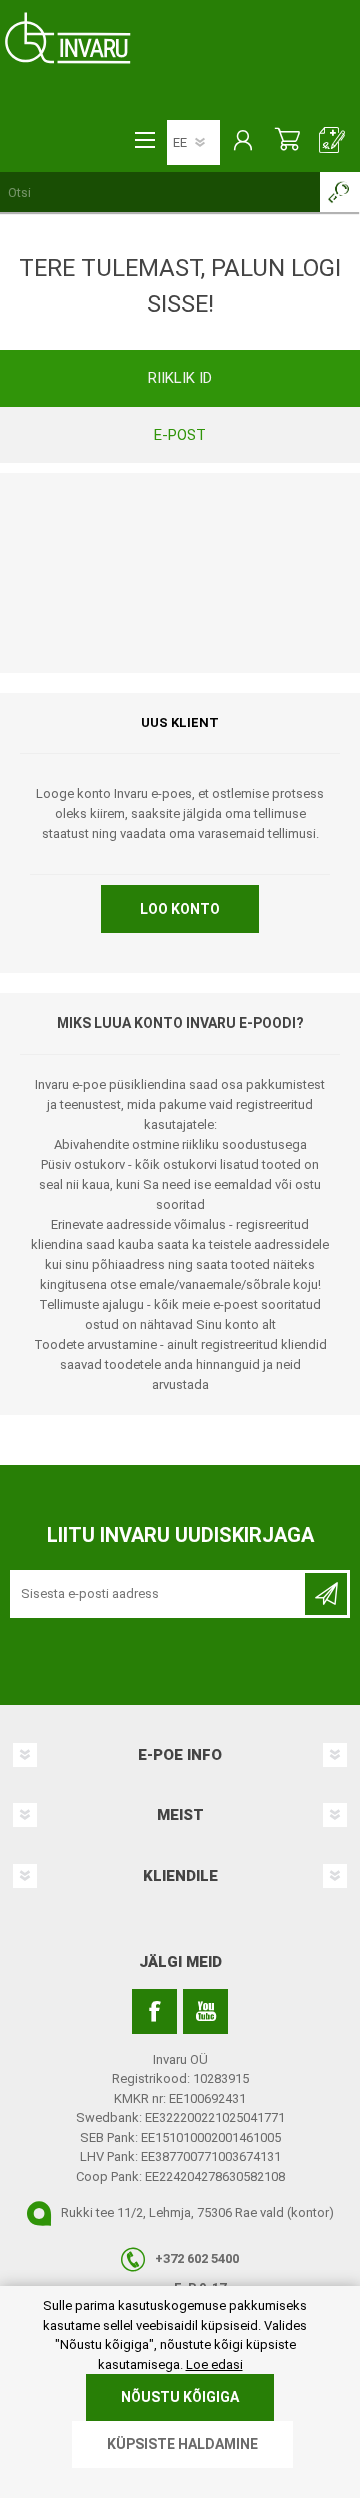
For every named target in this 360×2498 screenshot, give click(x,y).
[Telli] (326, 1594)
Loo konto (180, 909)
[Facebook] (154, 2011)
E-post (180, 435)
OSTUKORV (287, 142)
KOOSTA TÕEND (332, 142)
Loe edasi (214, 2364)
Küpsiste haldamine (182, 2444)
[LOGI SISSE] (242, 142)
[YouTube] (205, 2011)
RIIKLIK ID (180, 378)
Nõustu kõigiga (180, 2397)
